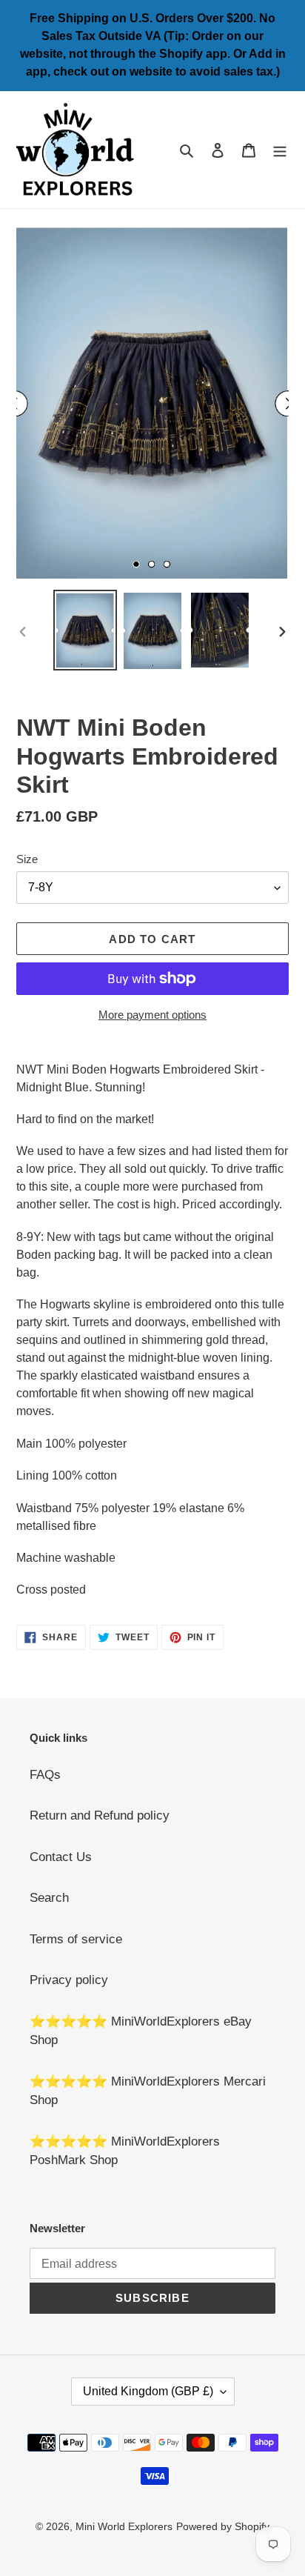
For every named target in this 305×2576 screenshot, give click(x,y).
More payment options (152, 1015)
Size (27, 859)
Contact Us (61, 1857)
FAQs (45, 1775)
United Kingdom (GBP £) (148, 2391)
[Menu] (280, 150)
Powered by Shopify (223, 2526)
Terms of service (76, 1939)
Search (49, 1898)
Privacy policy (69, 1980)
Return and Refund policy (100, 1815)
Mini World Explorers (124, 2526)
